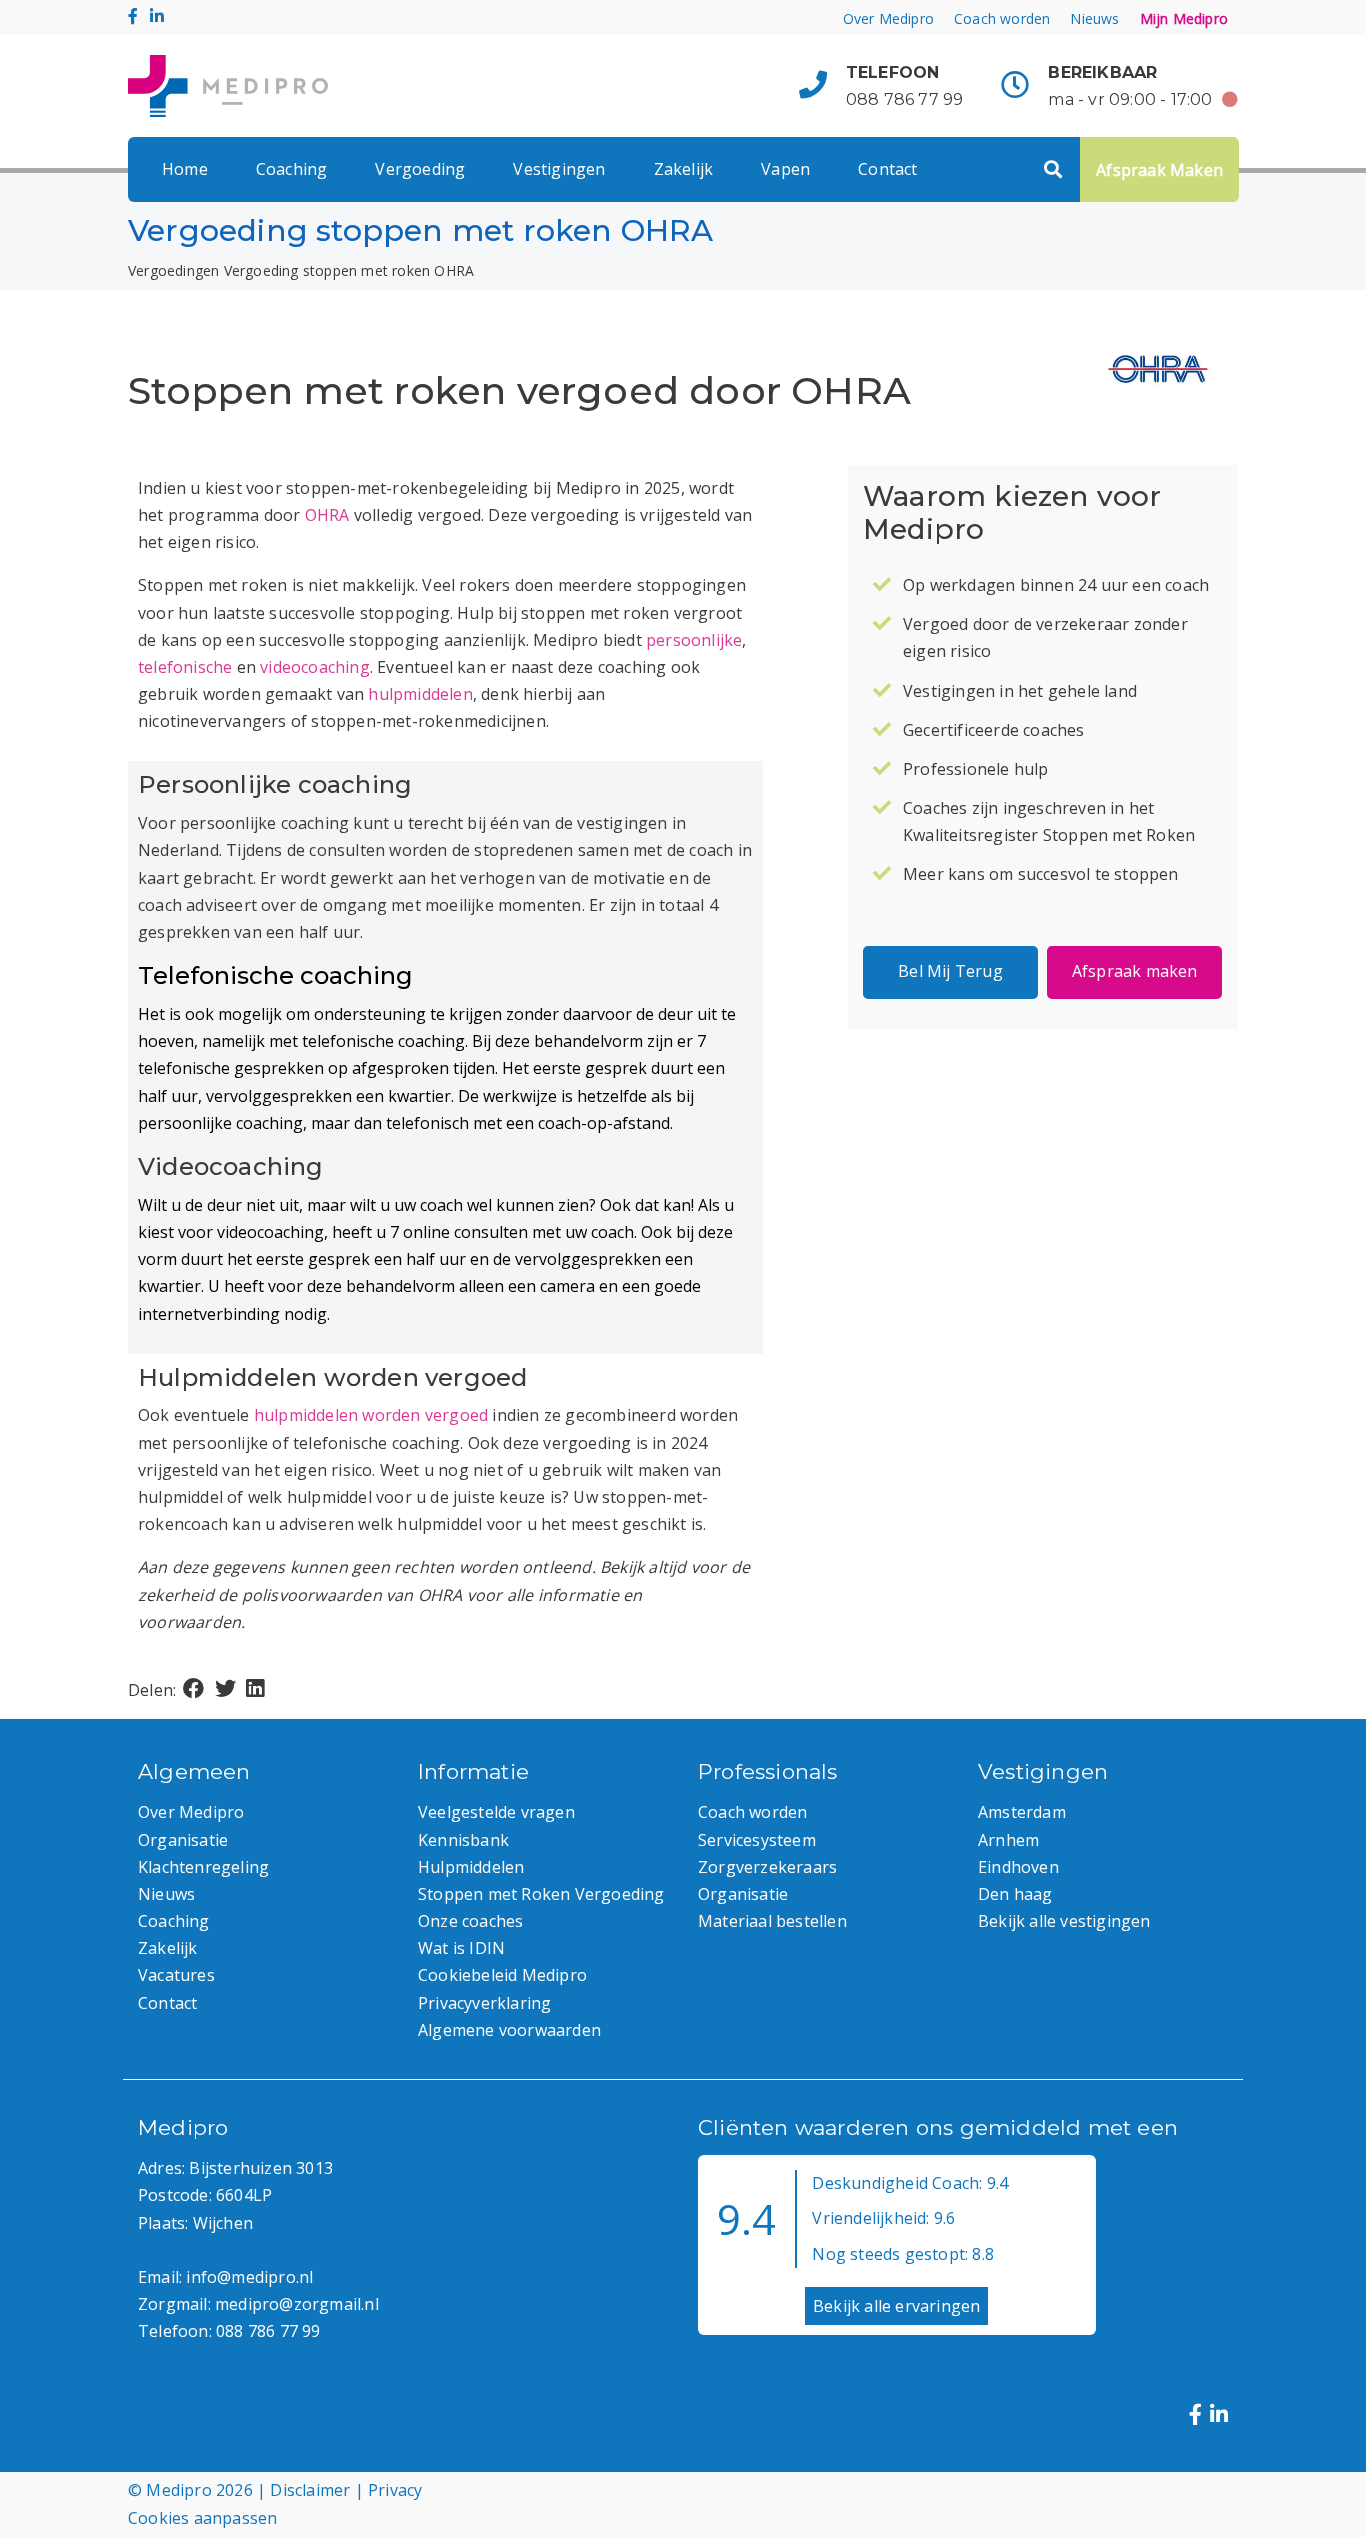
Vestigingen (559, 169)
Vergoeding (420, 169)
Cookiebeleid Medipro (502, 1975)
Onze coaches (470, 1921)
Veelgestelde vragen (496, 1812)
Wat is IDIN (461, 1948)
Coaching (292, 169)
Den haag (1015, 1894)
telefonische (185, 667)
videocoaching (315, 667)
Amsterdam (1022, 1812)
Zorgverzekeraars (767, 1867)
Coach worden (1002, 18)
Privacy (395, 2490)
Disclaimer (310, 2490)
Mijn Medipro (1184, 18)
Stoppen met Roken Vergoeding (541, 1894)
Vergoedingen (173, 270)
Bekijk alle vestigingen (1064, 1921)
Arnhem (1008, 1840)
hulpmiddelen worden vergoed (371, 1415)
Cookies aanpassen (202, 2518)
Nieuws (1094, 18)
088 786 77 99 (905, 99)
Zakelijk (684, 169)
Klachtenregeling (203, 1867)
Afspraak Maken (1159, 170)
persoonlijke (694, 640)
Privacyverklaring (484, 2003)
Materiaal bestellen (772, 1921)
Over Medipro (888, 18)
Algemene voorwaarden (509, 2030)
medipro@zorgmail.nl (297, 2304)
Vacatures (176, 1975)
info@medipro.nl (249, 2277)
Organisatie (183, 1840)
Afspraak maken (1135, 971)
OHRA (327, 515)
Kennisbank (463, 1840)
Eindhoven (1018, 1867)
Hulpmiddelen (471, 1867)
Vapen (785, 169)
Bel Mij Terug (950, 971)
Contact (887, 169)
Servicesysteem (757, 1840)
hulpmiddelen (420, 694)
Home (185, 169)
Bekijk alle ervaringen (896, 2306)
